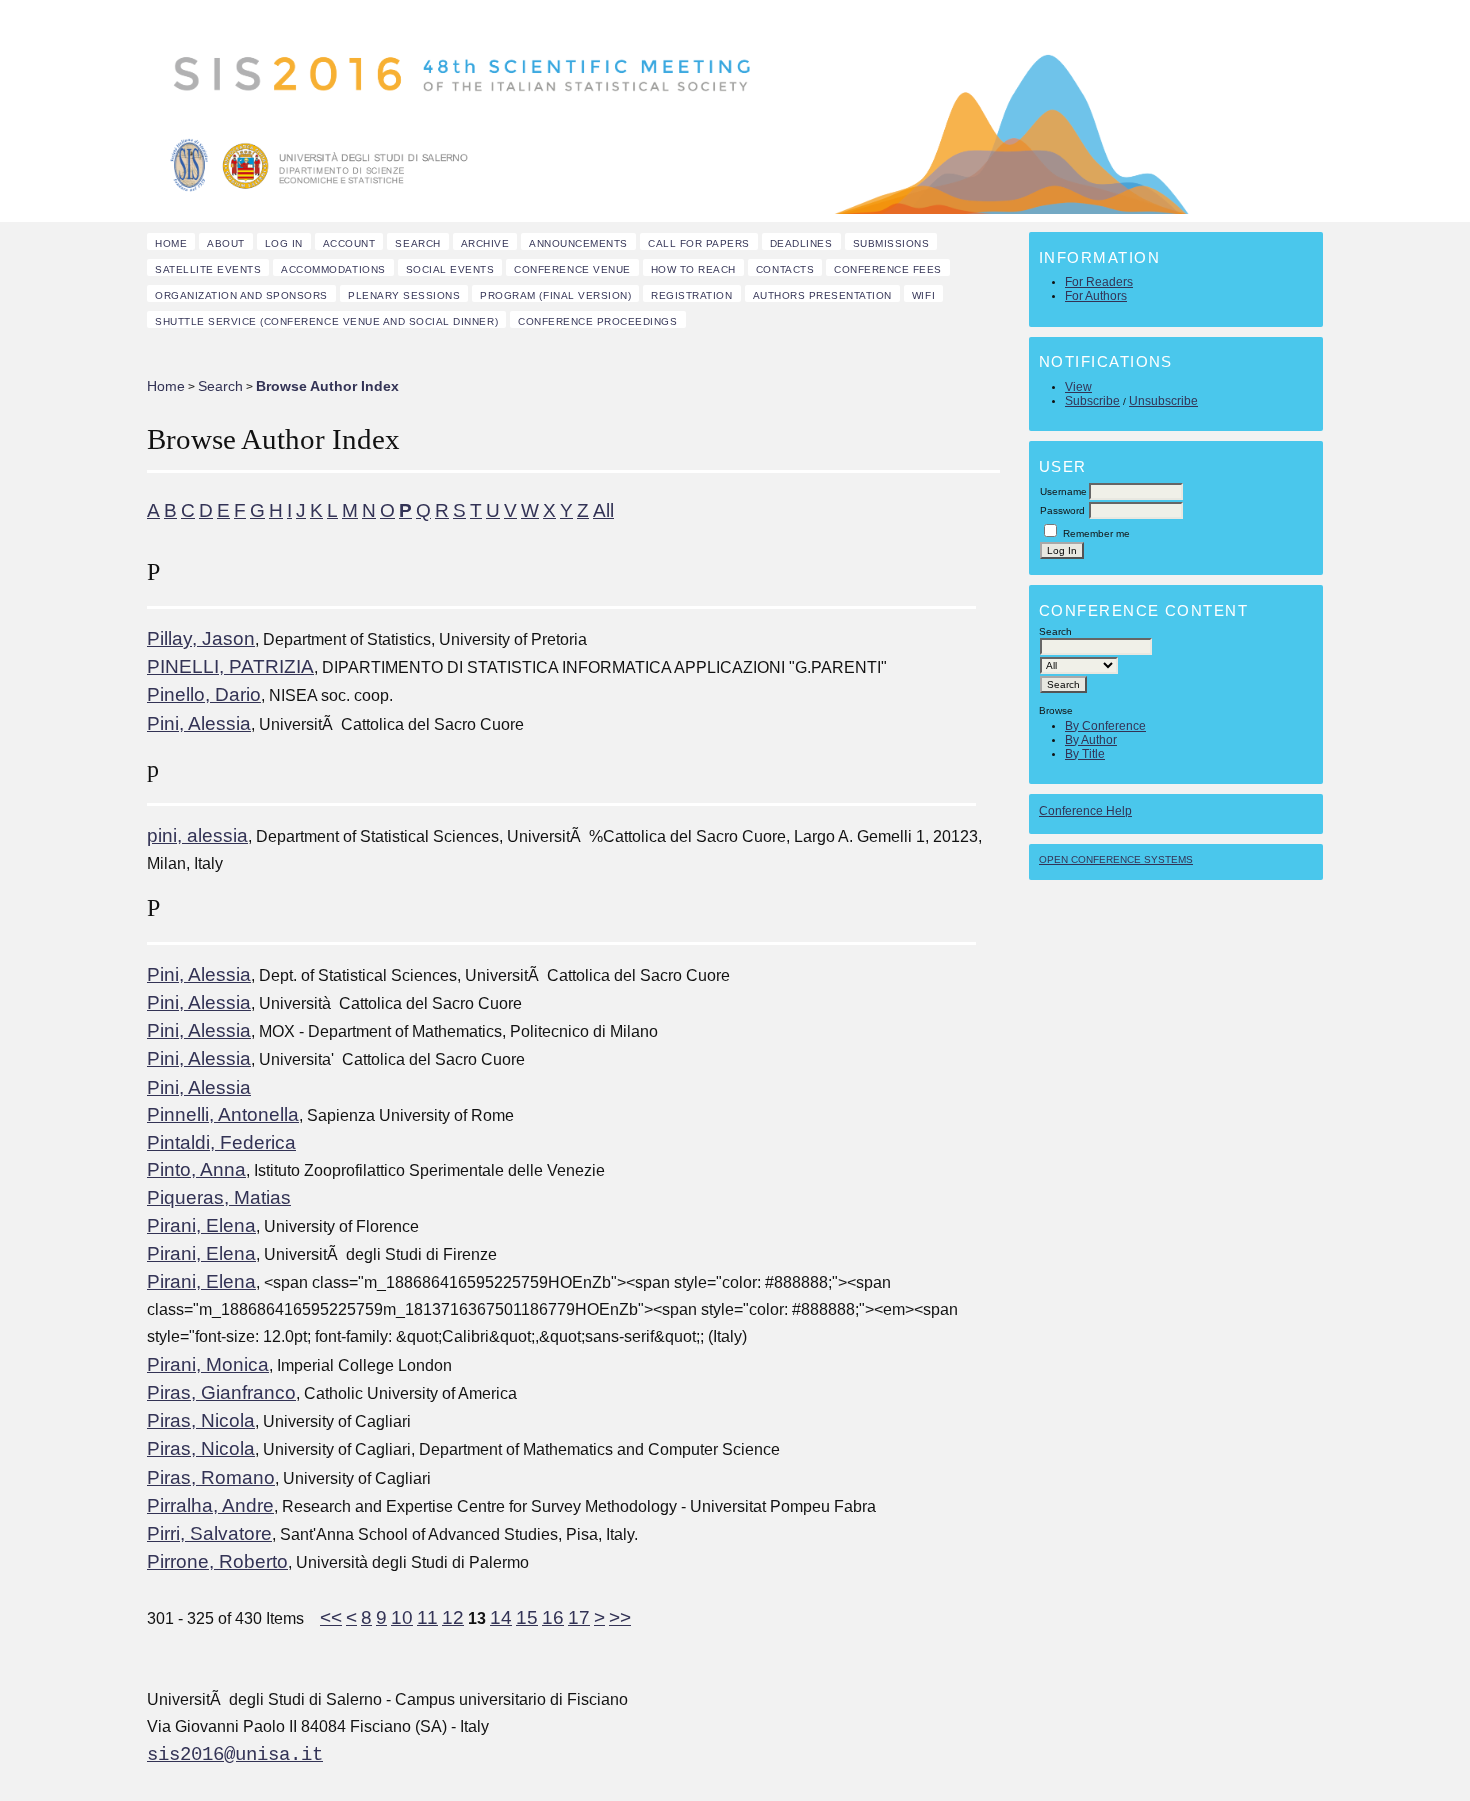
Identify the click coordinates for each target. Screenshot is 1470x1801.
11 (427, 1617)
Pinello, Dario (204, 694)
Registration (691, 295)
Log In (284, 243)
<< (331, 1617)
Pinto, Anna (196, 1169)
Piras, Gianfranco (221, 1392)
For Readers (1099, 282)
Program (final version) (555, 295)
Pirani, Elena (201, 1225)
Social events (450, 269)
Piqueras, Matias (219, 1197)
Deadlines (801, 243)
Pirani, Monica (208, 1364)
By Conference (1105, 726)
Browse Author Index (327, 386)
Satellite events (208, 269)
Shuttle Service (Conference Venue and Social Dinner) (326, 321)
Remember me (1096, 533)
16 (553, 1617)
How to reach (693, 269)
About (226, 243)
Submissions (891, 243)
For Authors (1096, 296)
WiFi (923, 295)
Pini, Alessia (199, 723)
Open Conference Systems (1116, 859)
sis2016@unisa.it (235, 1755)
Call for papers (699, 243)
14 (501, 1617)
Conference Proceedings (597, 321)
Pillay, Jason (201, 638)
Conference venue (572, 269)
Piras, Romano (211, 1477)
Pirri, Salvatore (209, 1533)
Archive (485, 243)
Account (349, 243)
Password (1062, 510)
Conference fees (888, 269)
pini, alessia (197, 835)
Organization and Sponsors (241, 295)
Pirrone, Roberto (217, 1561)
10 (402, 1617)
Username (1063, 491)
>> (620, 1617)
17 (579, 1617)
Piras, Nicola (201, 1420)
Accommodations (333, 269)
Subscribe (1092, 401)
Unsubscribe (1163, 401)
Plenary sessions (404, 295)
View (1078, 387)
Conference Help (1085, 811)
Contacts (785, 269)
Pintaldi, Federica (221, 1142)
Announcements (578, 243)
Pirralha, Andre (210, 1505)
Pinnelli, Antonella (223, 1114)
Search (417, 243)
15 (527, 1617)
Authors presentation (822, 295)
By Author (1091, 740)
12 (453, 1617)
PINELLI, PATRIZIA (230, 666)
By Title (1085, 754)
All (603, 510)
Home (171, 243)
